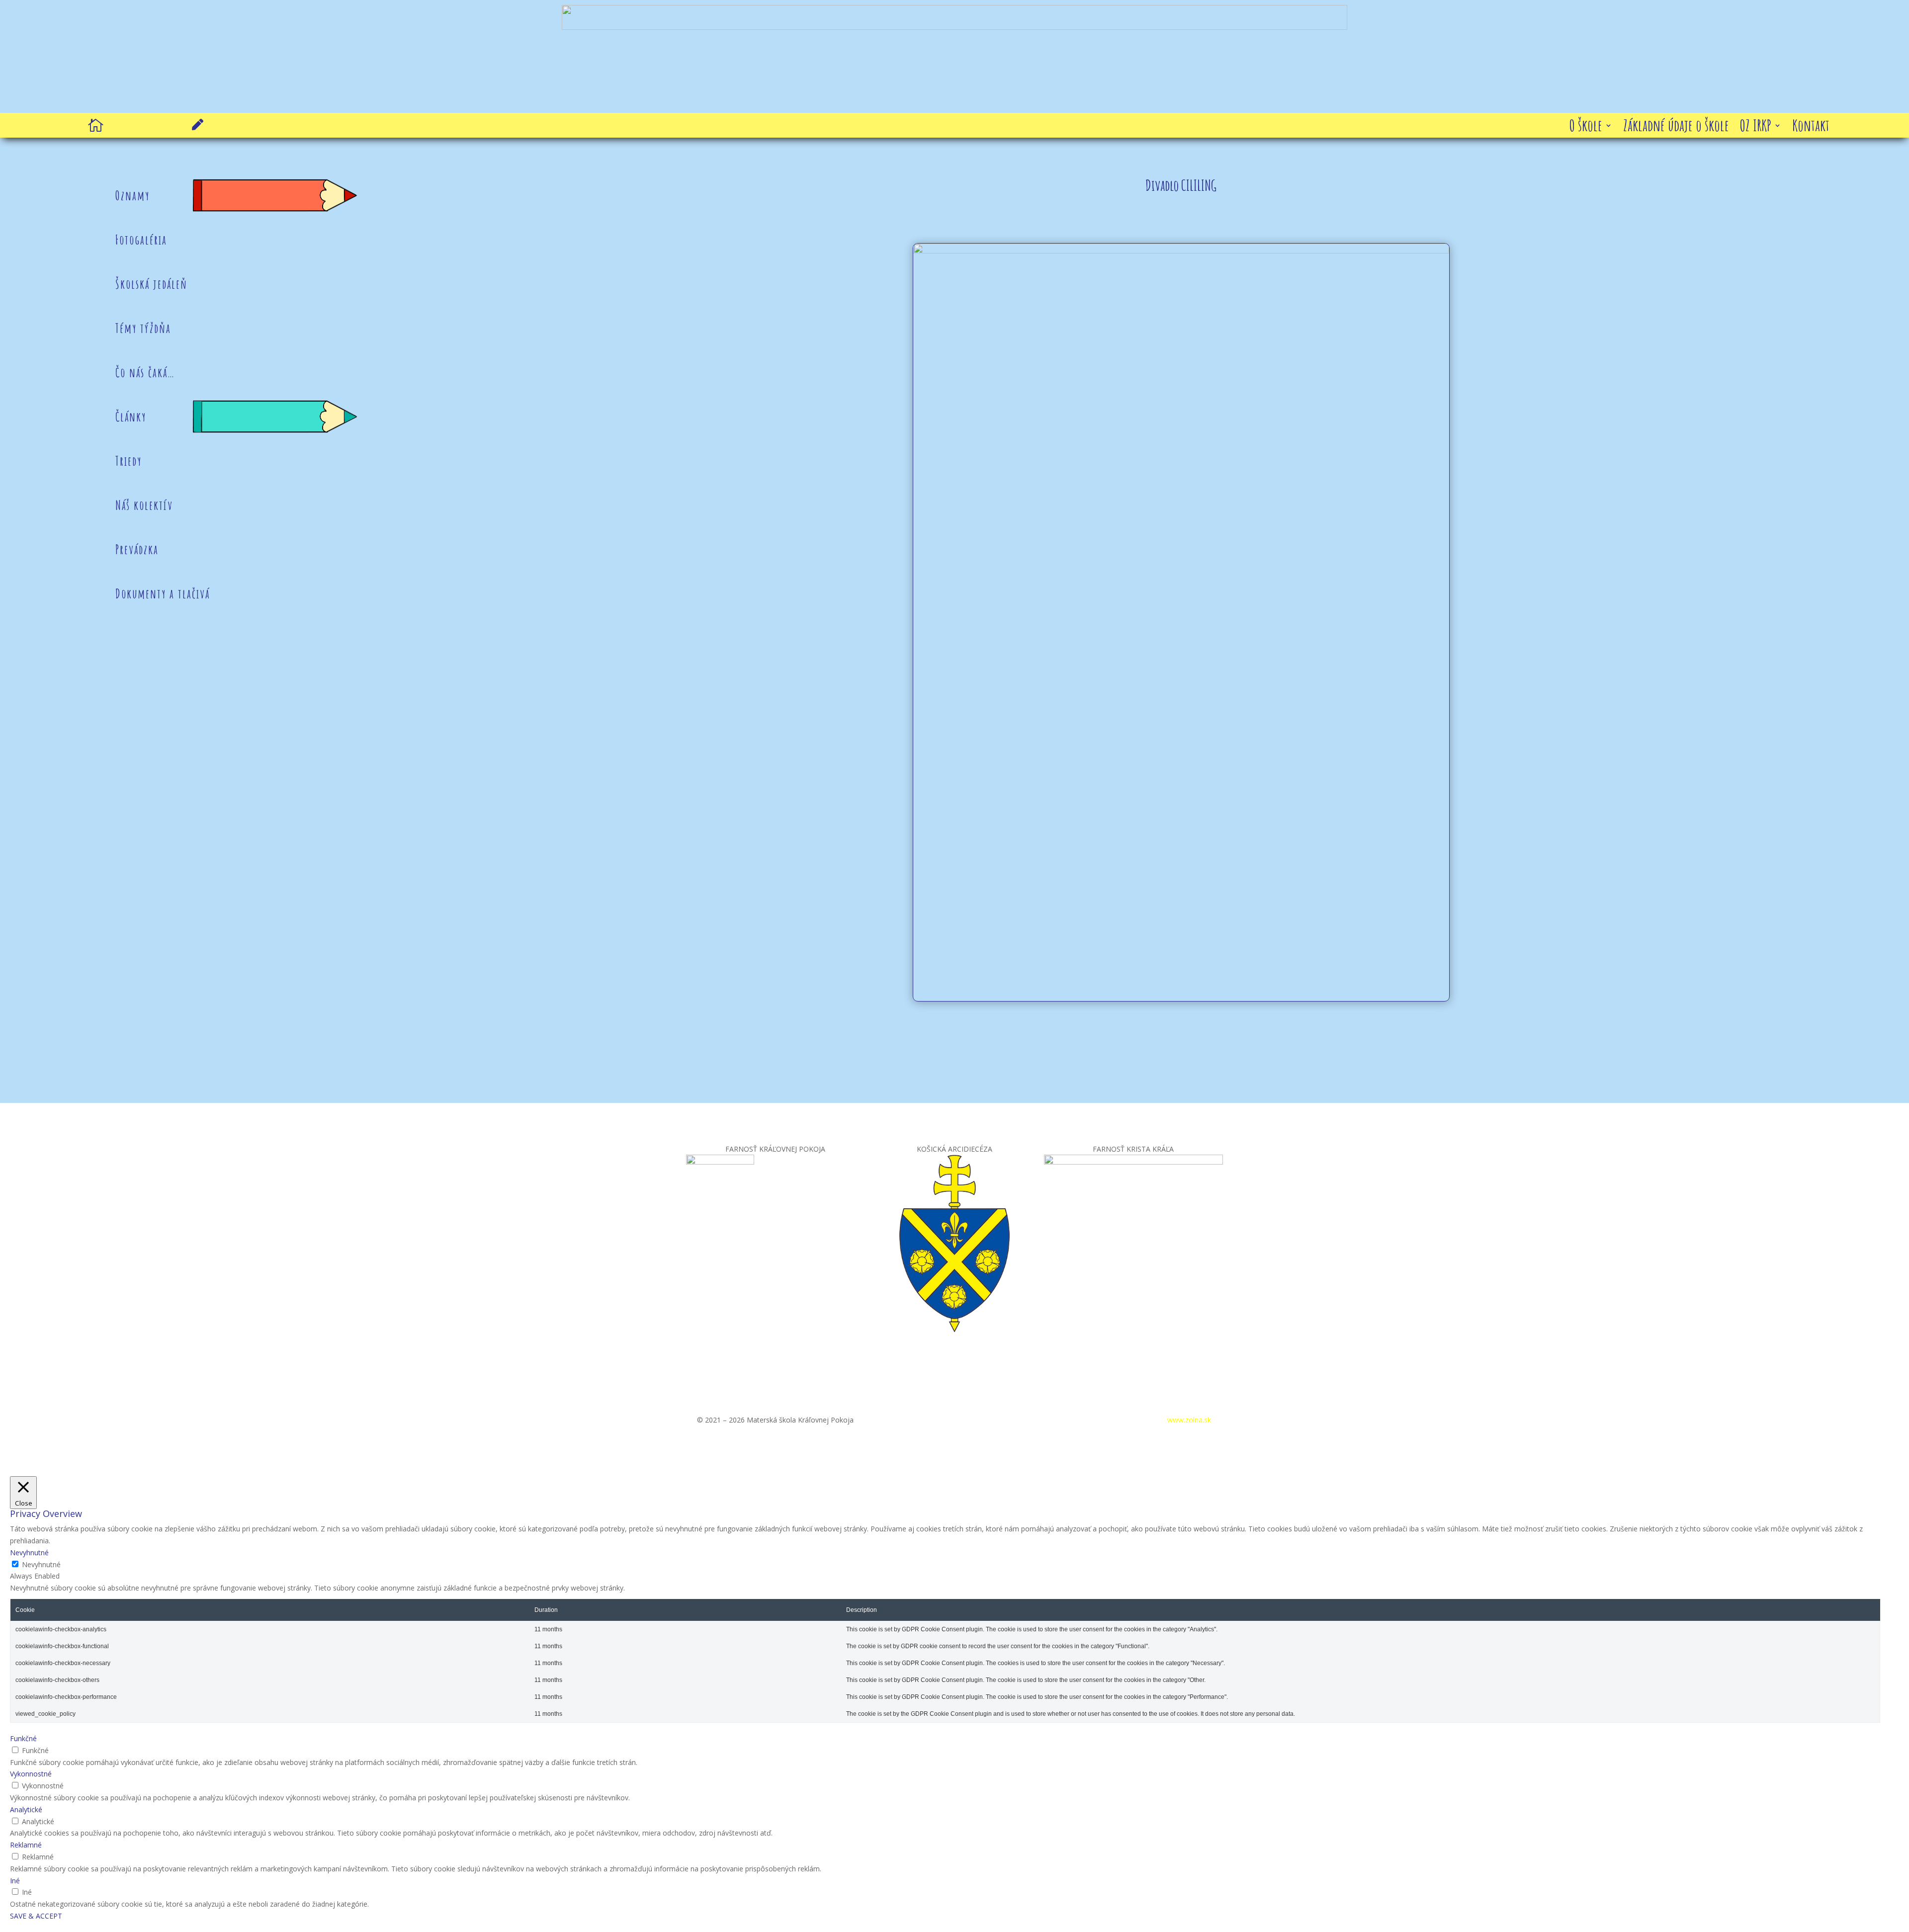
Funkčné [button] (23, 1738)
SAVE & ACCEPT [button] (36, 1916)
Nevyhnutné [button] (29, 1553)
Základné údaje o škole (1676, 127)
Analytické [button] (26, 1809)
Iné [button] (15, 1881)
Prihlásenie (1074, 1420)
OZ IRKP (1756, 127)
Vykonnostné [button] (31, 1774)
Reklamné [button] (26, 1845)
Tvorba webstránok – (1154, 1420)
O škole (1586, 127)
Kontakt (1811, 127)
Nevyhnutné (41, 1564)
